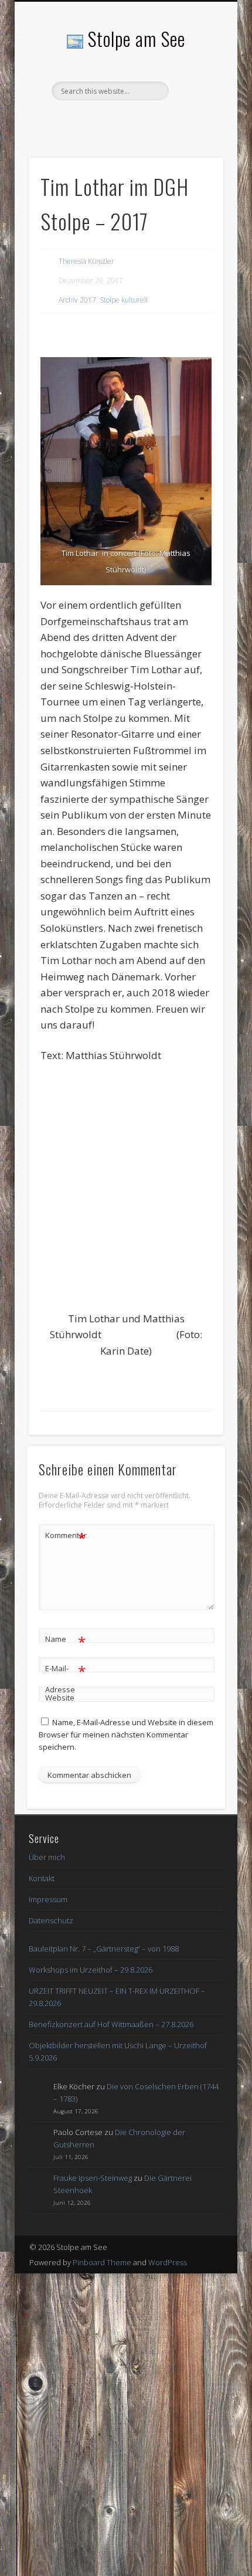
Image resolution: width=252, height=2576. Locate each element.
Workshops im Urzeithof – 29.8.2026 (91, 1970)
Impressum (48, 1899)
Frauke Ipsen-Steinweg (93, 2178)
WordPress (168, 2262)
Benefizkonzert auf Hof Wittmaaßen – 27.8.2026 (111, 2024)
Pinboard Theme (102, 2262)
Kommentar (66, 1537)
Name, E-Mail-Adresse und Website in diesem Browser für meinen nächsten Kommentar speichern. (126, 1735)
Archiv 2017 (77, 300)
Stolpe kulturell (124, 300)
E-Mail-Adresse (65, 1678)
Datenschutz (51, 1920)
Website (60, 1698)
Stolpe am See (137, 38)
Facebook (124, 120)
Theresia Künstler (86, 261)
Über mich (47, 1857)
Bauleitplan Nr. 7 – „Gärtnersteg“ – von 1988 (104, 1949)
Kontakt (42, 1878)
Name (65, 1641)
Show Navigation (195, 105)
